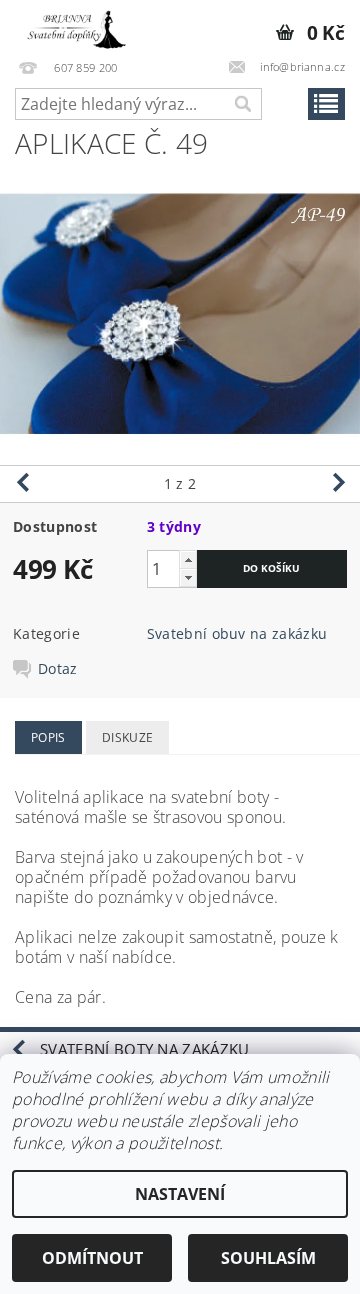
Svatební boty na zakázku (145, 1049)
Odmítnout (92, 1258)
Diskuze (127, 737)
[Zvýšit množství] (188, 559)
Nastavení (180, 1194)
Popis (48, 737)
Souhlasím (268, 1258)
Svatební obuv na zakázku (237, 633)
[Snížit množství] (188, 577)
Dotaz (58, 669)
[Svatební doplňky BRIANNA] (73, 26)
